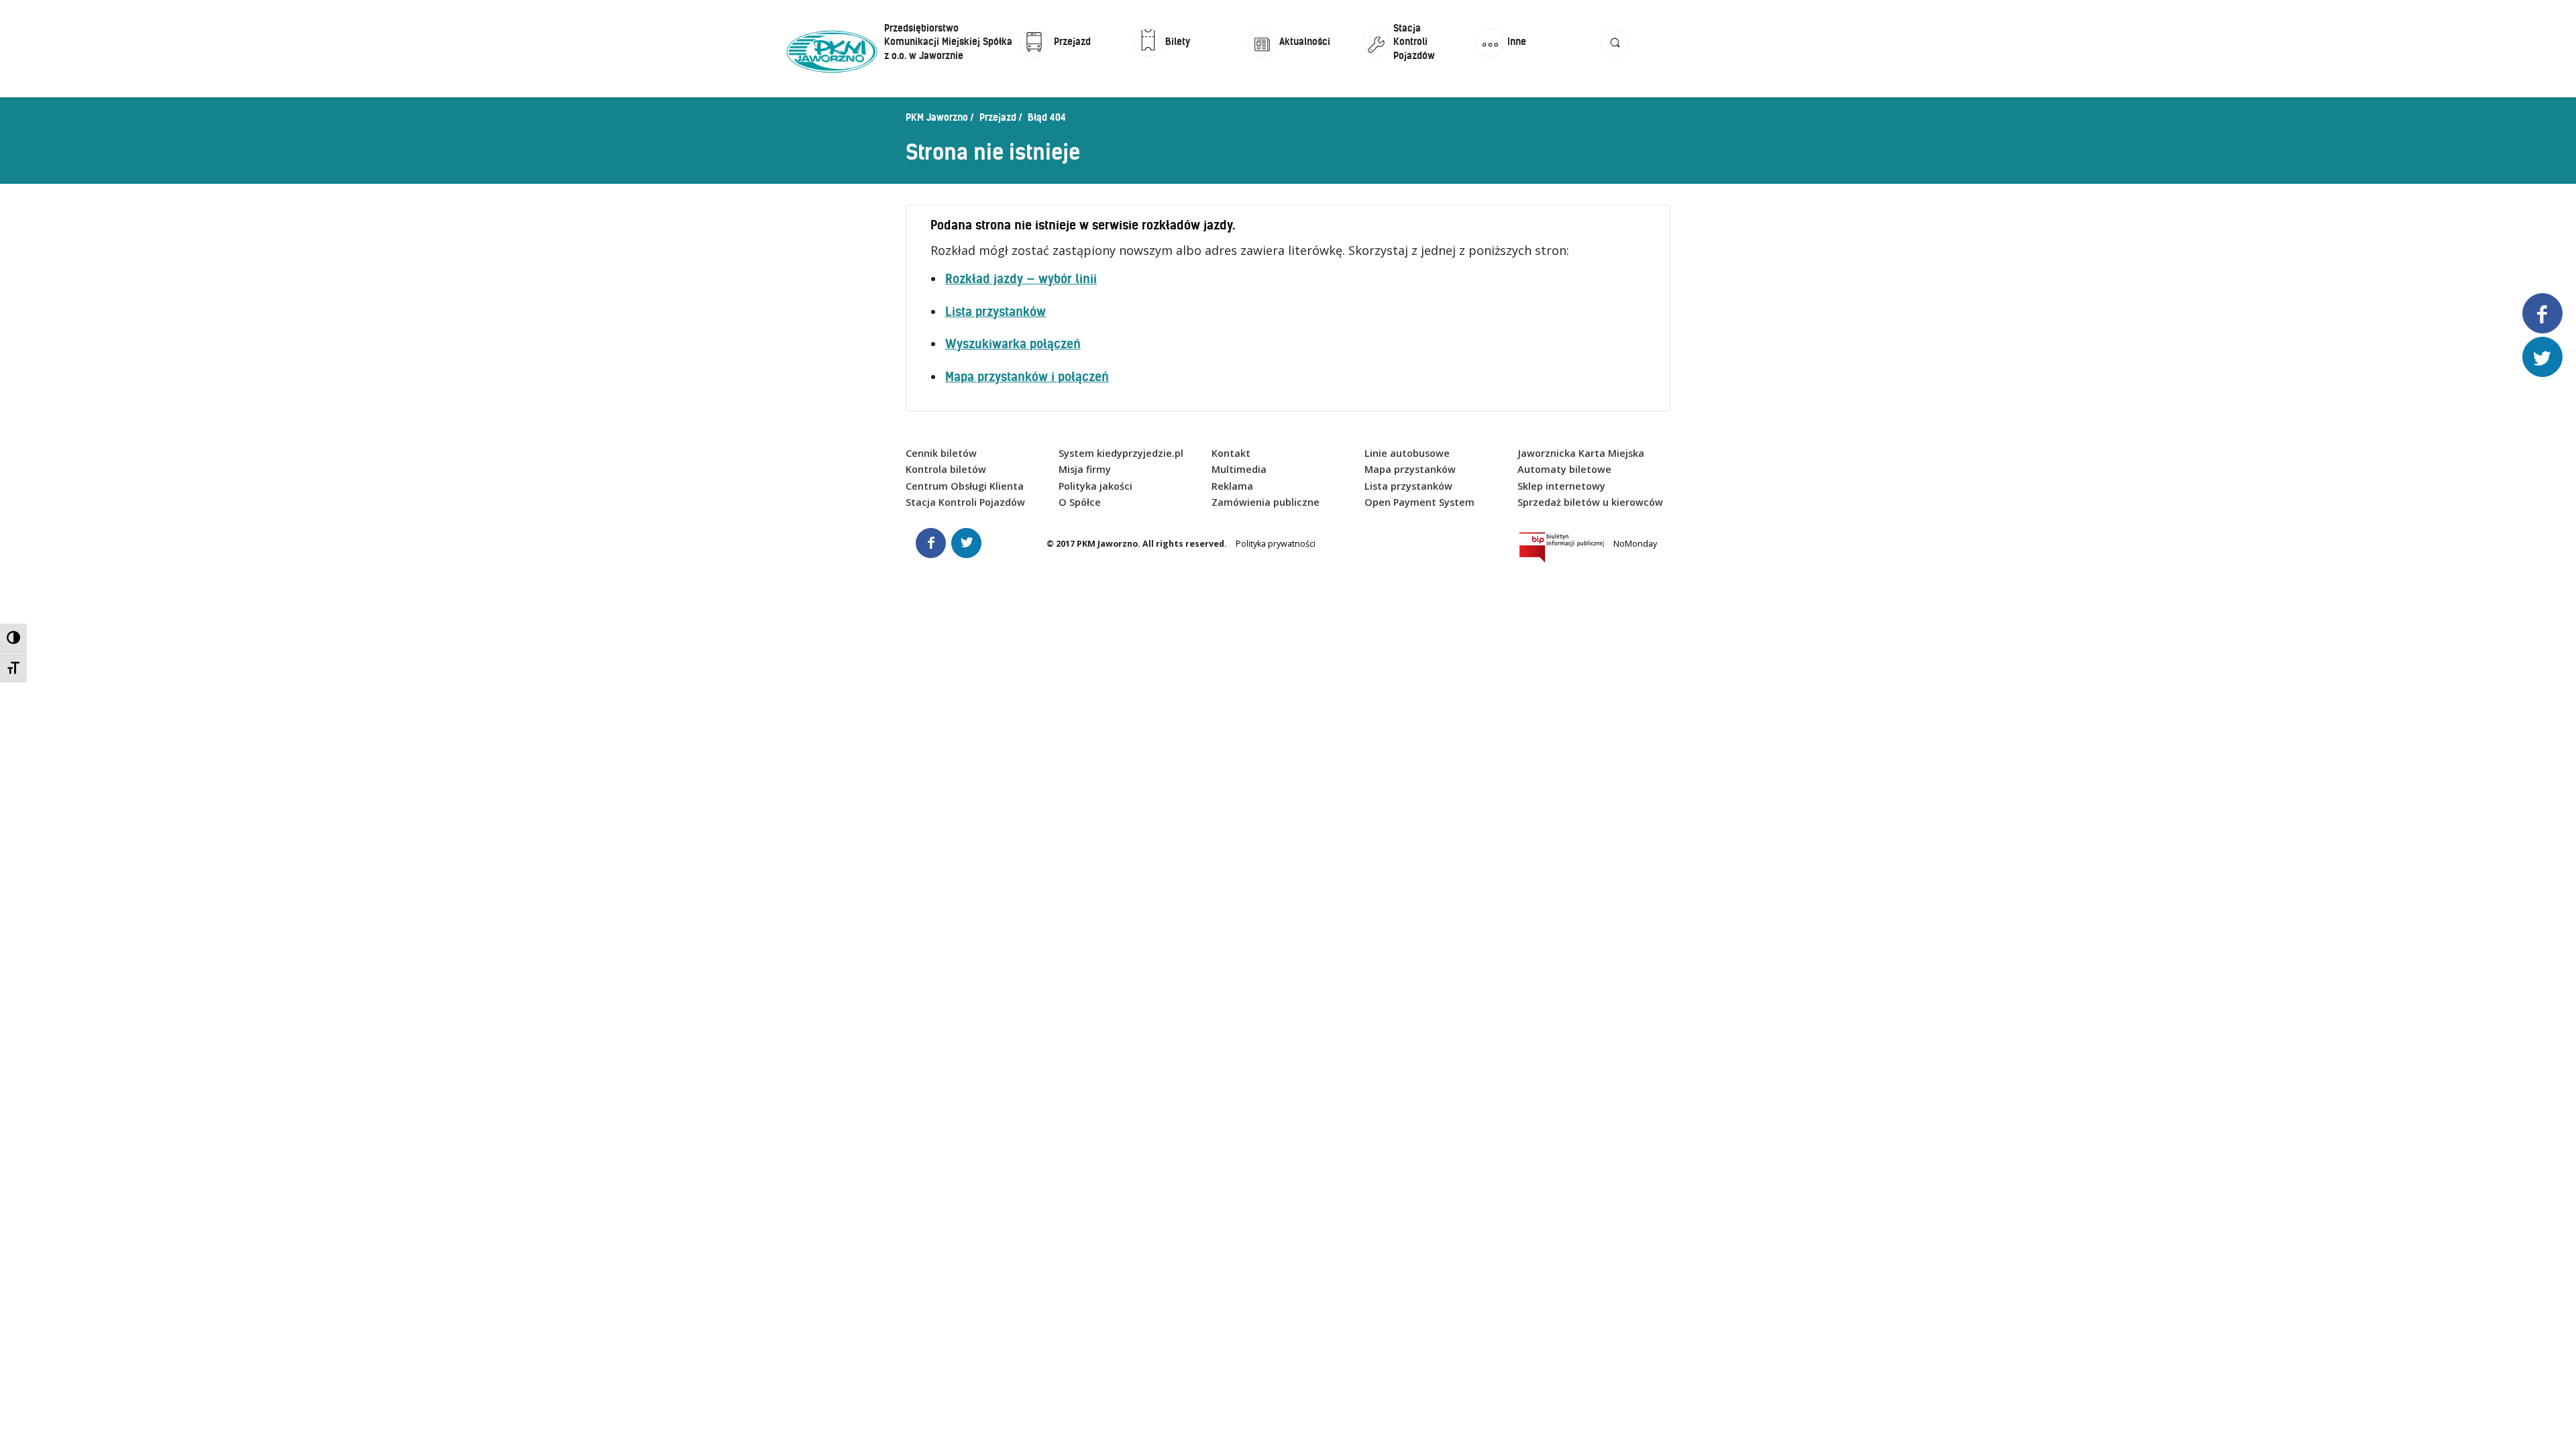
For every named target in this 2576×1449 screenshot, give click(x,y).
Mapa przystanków (1410, 469)
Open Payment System (1419, 502)
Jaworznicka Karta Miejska (1581, 453)
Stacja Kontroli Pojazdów (965, 502)
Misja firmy (1085, 469)
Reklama (1232, 486)
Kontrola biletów (946, 469)
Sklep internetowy (1561, 486)
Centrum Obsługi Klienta (965, 486)
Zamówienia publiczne (1266, 502)
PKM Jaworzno (937, 117)
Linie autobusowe (1407, 453)
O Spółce (1080, 502)
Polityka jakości (1095, 486)
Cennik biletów (941, 453)
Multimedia (1239, 469)
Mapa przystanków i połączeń (1027, 377)
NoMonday (1635, 544)
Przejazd (998, 117)
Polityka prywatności (1276, 544)
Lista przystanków (996, 312)
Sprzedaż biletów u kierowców (1590, 502)
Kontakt (1231, 453)
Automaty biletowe (1564, 469)
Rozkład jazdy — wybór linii (1021, 279)
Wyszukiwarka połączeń (1013, 344)
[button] (1615, 55)
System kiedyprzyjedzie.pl (1121, 453)
